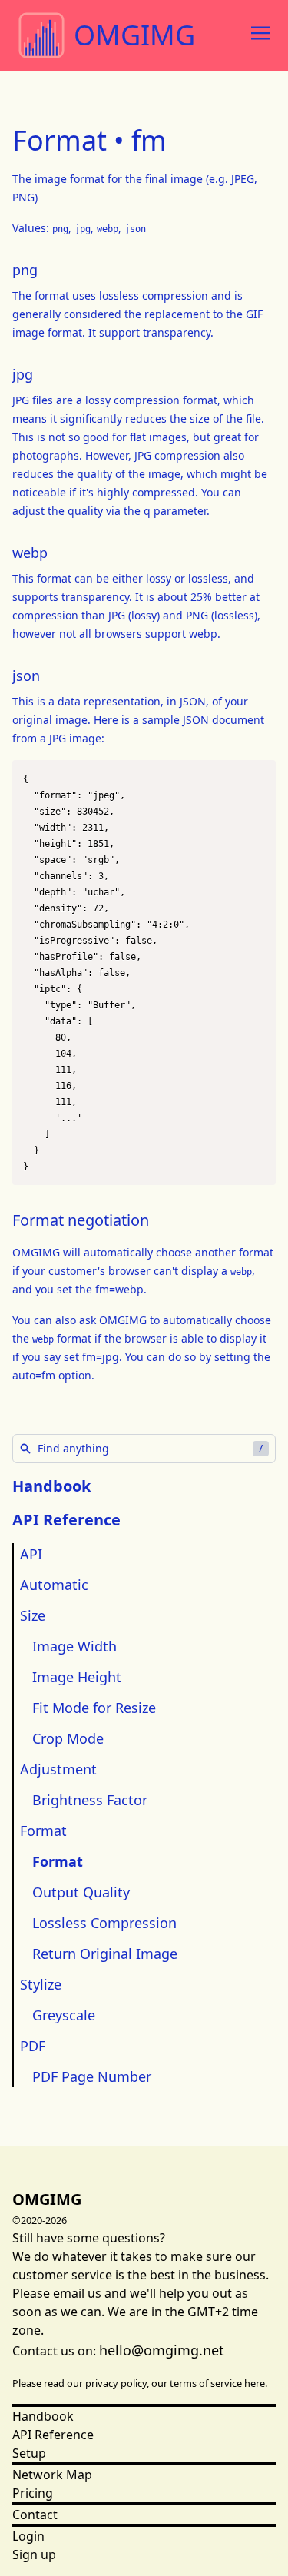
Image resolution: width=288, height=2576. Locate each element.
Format (43, 1831)
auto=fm (34, 1375)
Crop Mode (68, 1738)
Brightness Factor (90, 1800)
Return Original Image (105, 1954)
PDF (33, 2046)
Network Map (52, 2475)
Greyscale (64, 2015)
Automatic (54, 1585)
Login (28, 2536)
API (31, 1554)
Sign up (34, 2554)
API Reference (53, 2435)
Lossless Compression (104, 1923)
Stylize (41, 1984)
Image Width (74, 1646)
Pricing (33, 2493)
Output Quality (81, 1892)
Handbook (51, 1486)
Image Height (77, 1677)
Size (33, 1615)
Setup (29, 2453)
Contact (35, 2515)
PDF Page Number (92, 2076)
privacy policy (116, 2383)
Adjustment (58, 1769)
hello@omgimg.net (162, 2350)
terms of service (206, 2383)
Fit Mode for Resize (94, 1708)
